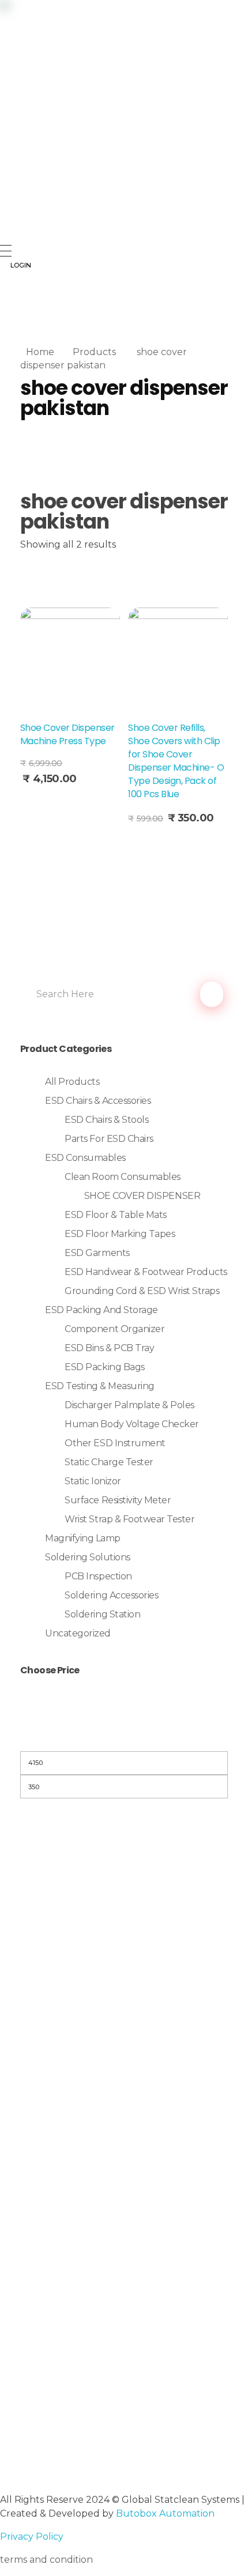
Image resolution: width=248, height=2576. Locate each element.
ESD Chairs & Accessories (98, 1101)
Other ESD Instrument (115, 1443)
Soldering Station (102, 1614)
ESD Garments (97, 1253)
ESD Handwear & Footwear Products (146, 1272)
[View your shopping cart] (5, 310)
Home (40, 352)
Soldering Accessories (111, 1595)
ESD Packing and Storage (102, 1310)
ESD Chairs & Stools (106, 1120)
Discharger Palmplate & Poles (129, 1405)
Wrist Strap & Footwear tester (129, 1519)
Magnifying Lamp (83, 1538)
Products (94, 352)
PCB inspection (98, 1576)
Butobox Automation (165, 2513)
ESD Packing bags (104, 1367)
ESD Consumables (85, 1158)
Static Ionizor (93, 1481)
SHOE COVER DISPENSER (142, 1196)
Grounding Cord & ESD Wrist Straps (142, 1291)
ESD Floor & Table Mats (115, 1215)
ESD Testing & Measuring (100, 1386)
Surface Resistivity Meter (118, 1500)
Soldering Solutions (88, 1557)
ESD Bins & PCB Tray (109, 1348)
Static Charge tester (109, 1462)
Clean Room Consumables (122, 1177)
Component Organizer (114, 1329)
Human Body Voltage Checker (132, 1424)
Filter (124, 1736)
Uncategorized (78, 1633)
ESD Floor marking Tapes (120, 1234)
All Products (72, 1082)
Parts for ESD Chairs (109, 1139)
